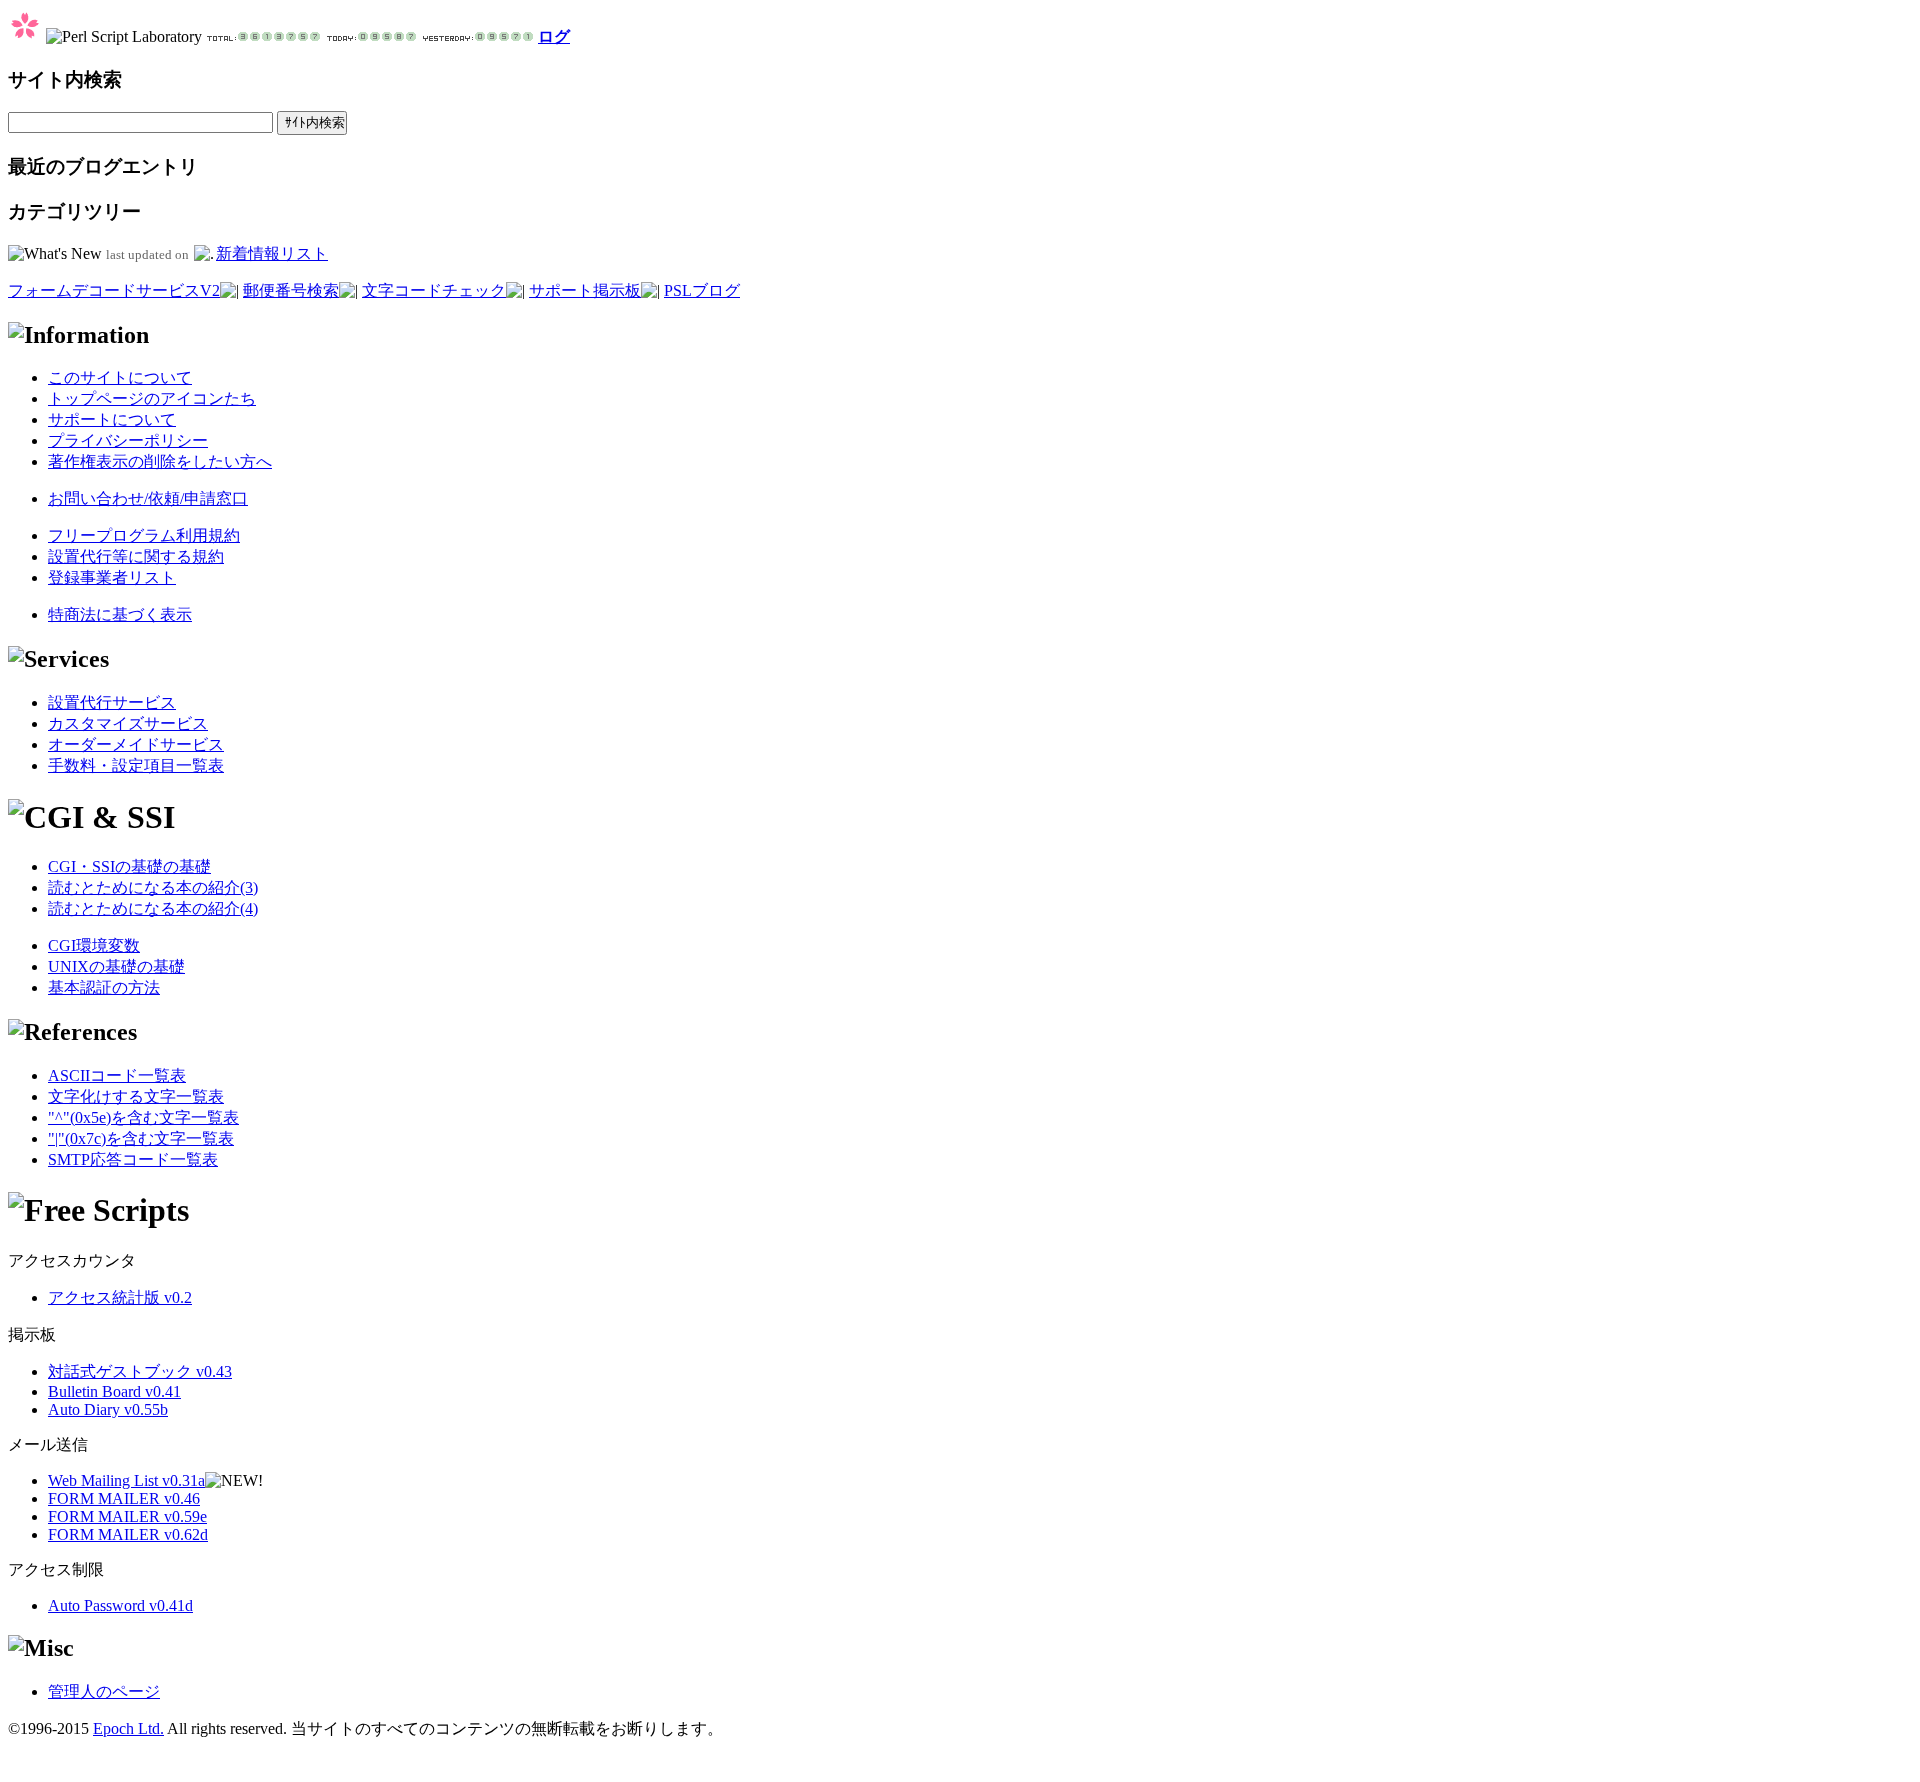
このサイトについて (120, 377)
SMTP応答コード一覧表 (133, 1159)
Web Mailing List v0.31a (126, 1480)
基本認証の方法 (104, 987)
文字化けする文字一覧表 (136, 1096)
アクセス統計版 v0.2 (120, 1297)
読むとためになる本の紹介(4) (153, 908)
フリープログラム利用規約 (144, 535)
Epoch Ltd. (128, 1728)
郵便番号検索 (291, 290)
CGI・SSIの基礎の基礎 (129, 866)
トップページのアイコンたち (152, 398)
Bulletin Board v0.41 (114, 1391)
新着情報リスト (272, 253)
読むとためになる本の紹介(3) (153, 887)
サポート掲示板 (585, 290)
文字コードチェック (434, 290)
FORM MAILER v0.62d (128, 1534)
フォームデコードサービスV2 (114, 290)
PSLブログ (702, 290)
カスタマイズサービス (128, 723)
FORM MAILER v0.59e (127, 1516)
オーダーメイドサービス (136, 744)
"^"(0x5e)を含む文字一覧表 (143, 1117)
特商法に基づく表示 (120, 614)
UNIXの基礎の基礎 (116, 966)
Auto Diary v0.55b (108, 1409)
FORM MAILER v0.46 (124, 1498)
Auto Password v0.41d (120, 1605)
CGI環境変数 (94, 945)
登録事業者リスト (112, 577)
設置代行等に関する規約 (136, 556)
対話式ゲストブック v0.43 (140, 1371)
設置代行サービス (112, 702)
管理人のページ (104, 1691)
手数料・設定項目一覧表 (136, 765)
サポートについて (112, 419)
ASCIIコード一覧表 (117, 1075)
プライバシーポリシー (128, 440)
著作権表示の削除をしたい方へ (160, 461)
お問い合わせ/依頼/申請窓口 (148, 498)
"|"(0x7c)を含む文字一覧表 (141, 1138)
